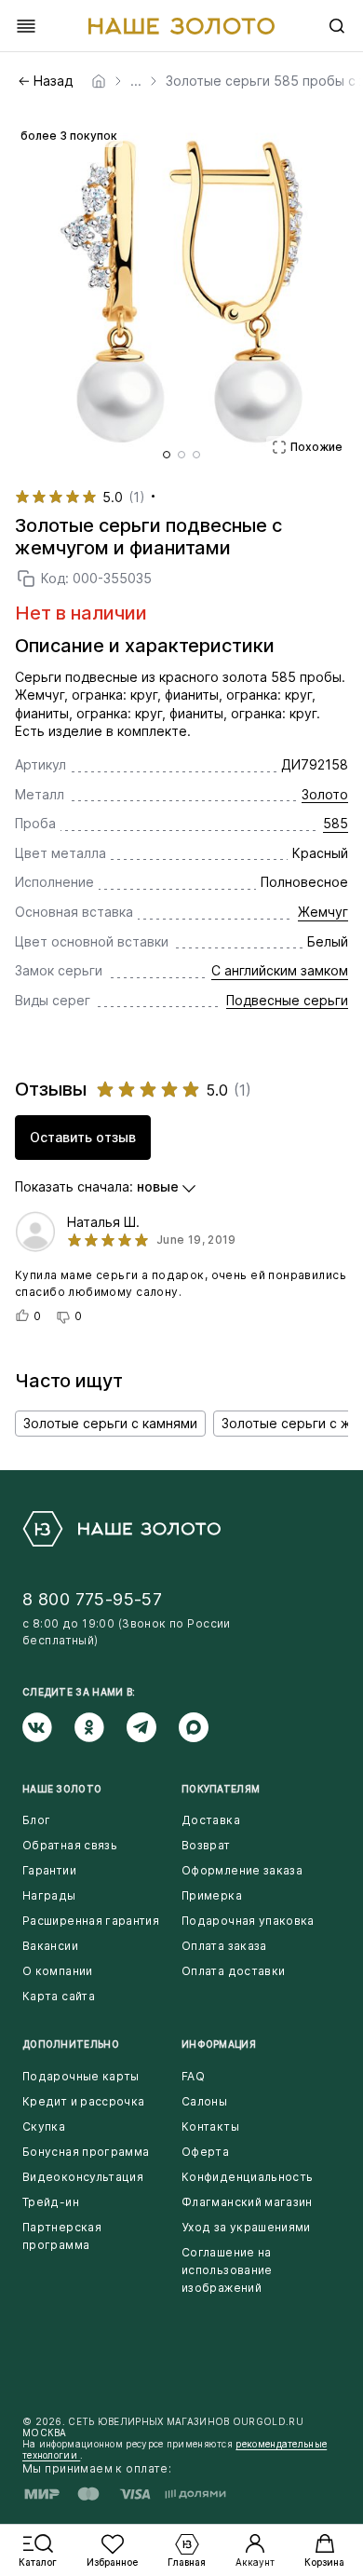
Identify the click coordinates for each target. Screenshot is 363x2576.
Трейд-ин (51, 2202)
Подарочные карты (81, 2076)
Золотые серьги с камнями (110, 1423)
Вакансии (50, 1946)
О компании (58, 1971)
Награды (49, 1895)
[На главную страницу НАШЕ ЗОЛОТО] (121, 1529)
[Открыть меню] (26, 26)
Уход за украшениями (246, 2227)
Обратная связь (70, 1845)
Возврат (206, 1845)
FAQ (193, 2076)
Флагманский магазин (247, 2202)
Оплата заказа (224, 1946)
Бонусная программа (86, 2152)
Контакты (210, 2126)
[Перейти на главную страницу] (181, 26)
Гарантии (49, 1870)
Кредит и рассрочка (83, 2101)
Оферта (205, 2152)
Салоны (204, 2101)
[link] (99, 81)
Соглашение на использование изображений (227, 2270)
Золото (325, 794)
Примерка (212, 1895)
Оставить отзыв (83, 1137)
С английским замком (280, 970)
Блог (36, 1820)
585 (336, 823)
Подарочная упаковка (248, 1921)
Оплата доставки (233, 1971)
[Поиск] (337, 26)
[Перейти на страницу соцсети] (48, 1727)
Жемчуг (323, 912)
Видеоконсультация (83, 2177)
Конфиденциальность (247, 2177)
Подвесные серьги (287, 1000)
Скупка (44, 2126)
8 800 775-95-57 (92, 1599)
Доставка (211, 1820)
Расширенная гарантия (91, 1921)
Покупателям (221, 1789)
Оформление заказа (242, 1870)
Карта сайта (59, 1996)
